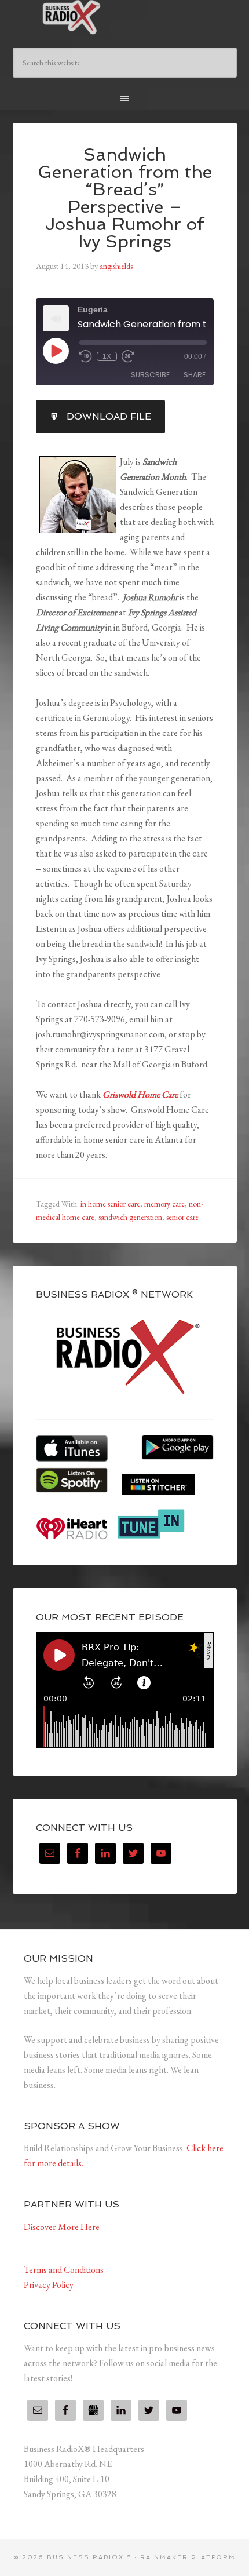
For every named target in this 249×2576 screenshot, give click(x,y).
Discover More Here (62, 2227)
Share (195, 375)
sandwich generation (130, 1217)
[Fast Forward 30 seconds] (128, 356)
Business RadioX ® (125, 17)
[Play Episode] (56, 351)
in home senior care (110, 1204)
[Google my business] (93, 2410)
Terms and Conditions (64, 2270)
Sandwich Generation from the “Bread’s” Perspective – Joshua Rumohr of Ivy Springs (125, 198)
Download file (109, 416)
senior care (182, 1217)
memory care (164, 1204)
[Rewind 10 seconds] (86, 356)
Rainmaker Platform (188, 2557)
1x (107, 356)
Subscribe (150, 375)
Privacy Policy (49, 2285)
